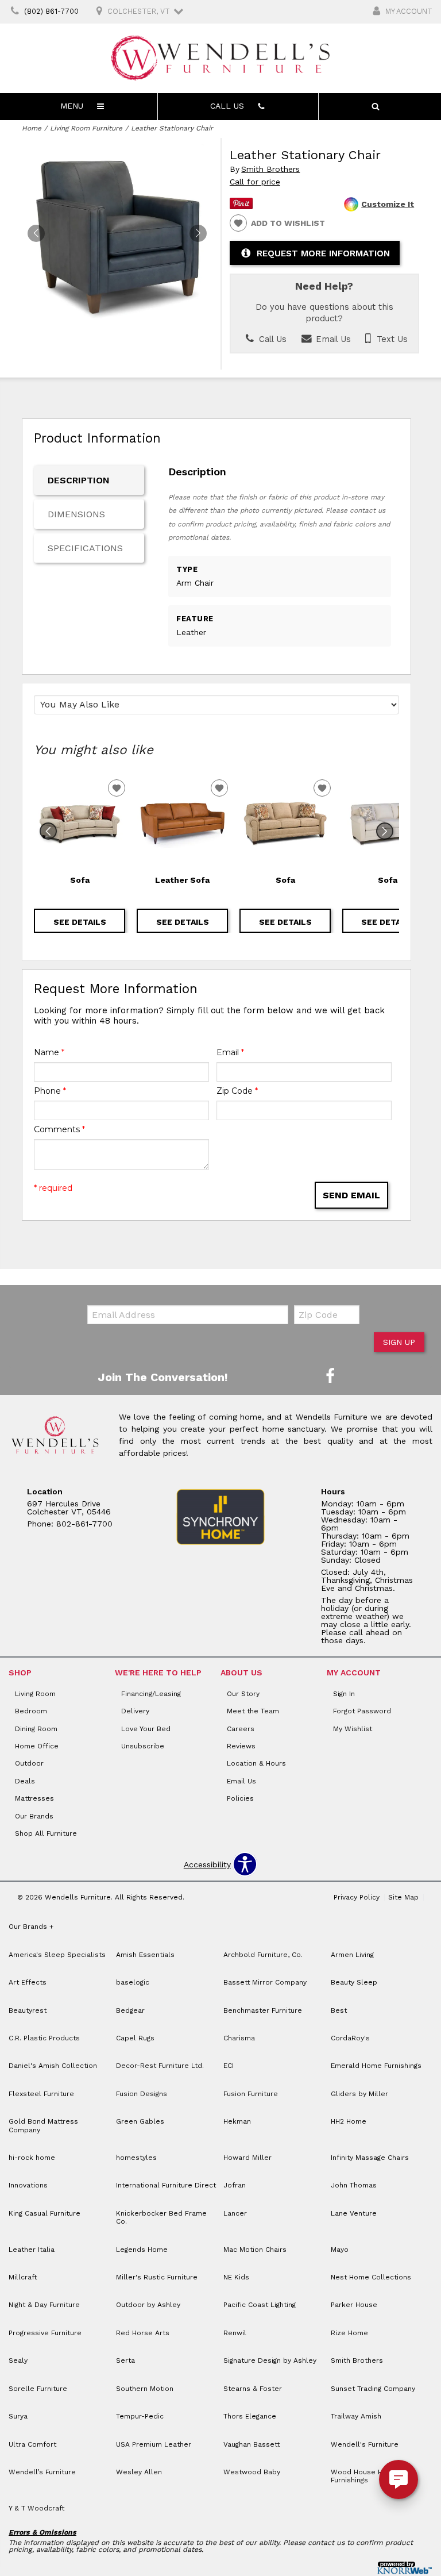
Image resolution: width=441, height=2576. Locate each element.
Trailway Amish (356, 2416)
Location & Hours (256, 1763)
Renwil (235, 2333)
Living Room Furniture (86, 128)
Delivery (135, 1711)
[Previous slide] (48, 831)
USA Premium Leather (154, 2444)
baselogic (133, 1982)
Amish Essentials (145, 1955)
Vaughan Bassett (252, 2444)
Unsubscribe (143, 1746)
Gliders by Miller (359, 2094)
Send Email (351, 1195)
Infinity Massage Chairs (370, 2158)
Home (32, 128)
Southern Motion (145, 2389)
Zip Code (237, 1091)
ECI (229, 2066)
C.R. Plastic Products (44, 2038)
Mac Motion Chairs (255, 2250)
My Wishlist (353, 1729)
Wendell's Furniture (365, 2444)
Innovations (28, 2185)
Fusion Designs (142, 2094)
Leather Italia (32, 2250)
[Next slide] (385, 831)
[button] (198, 233)
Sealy (18, 2360)
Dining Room (36, 1729)
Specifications (85, 548)
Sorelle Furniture (38, 2389)
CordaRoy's (350, 2038)
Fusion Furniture (251, 2094)
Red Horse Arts (143, 2333)
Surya (18, 2416)
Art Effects (28, 1982)
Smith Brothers (270, 169)
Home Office (37, 1746)
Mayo (340, 2250)
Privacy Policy (357, 1897)
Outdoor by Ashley (148, 2305)
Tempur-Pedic (140, 2416)
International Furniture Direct (166, 2185)
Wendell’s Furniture (42, 2472)
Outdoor (29, 1763)
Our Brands (34, 1816)
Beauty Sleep (354, 1982)
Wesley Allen (139, 2472)
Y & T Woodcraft (36, 2508)
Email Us (332, 339)
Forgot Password (362, 1711)
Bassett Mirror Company (265, 1982)
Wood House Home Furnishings (364, 2476)
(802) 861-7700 (51, 11)
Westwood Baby (252, 2472)
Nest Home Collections (371, 2277)
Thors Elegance (250, 2416)
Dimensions (76, 514)
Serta (125, 2360)
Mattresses (34, 1798)
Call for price (255, 182)
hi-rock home (32, 2158)
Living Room (35, 1694)
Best (339, 2010)
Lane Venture (354, 2213)
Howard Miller (247, 2158)
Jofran (235, 2185)
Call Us (271, 339)
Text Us (391, 339)
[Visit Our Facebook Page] (330, 1377)
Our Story (243, 1694)
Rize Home (349, 2333)
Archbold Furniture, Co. (263, 1955)
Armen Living (352, 1955)
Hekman (237, 2121)
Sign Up (399, 1342)
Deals (25, 1781)
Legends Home (142, 2250)
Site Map (403, 1897)
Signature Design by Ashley (270, 2360)
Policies (240, 1798)
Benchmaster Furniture (263, 2010)
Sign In (344, 1694)
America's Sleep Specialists (57, 1955)
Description (79, 480)
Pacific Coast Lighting (260, 2305)
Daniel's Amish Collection (53, 2066)
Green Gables (140, 2121)
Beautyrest (28, 2010)
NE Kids (236, 2277)
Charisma (239, 2038)
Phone (50, 1091)
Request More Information (323, 253)
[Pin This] (241, 206)
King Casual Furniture (45, 2213)
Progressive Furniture (45, 2333)
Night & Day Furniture (44, 2305)
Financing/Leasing (151, 1694)
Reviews (241, 1746)
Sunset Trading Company (373, 2389)
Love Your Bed (146, 1729)
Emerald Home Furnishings (376, 2066)
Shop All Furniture (46, 1833)
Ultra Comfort (32, 2444)
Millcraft (23, 2277)
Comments (59, 1129)
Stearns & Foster (253, 2389)
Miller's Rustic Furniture (157, 2277)
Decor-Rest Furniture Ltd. (160, 2066)
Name (49, 1052)
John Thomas (354, 2185)
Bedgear (130, 2010)
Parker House (354, 2305)
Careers (241, 1729)
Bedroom (31, 1711)
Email (230, 1052)
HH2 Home (349, 2121)
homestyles (136, 2158)
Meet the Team (253, 1711)
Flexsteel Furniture (41, 2094)
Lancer (235, 2213)
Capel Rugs (135, 2038)
